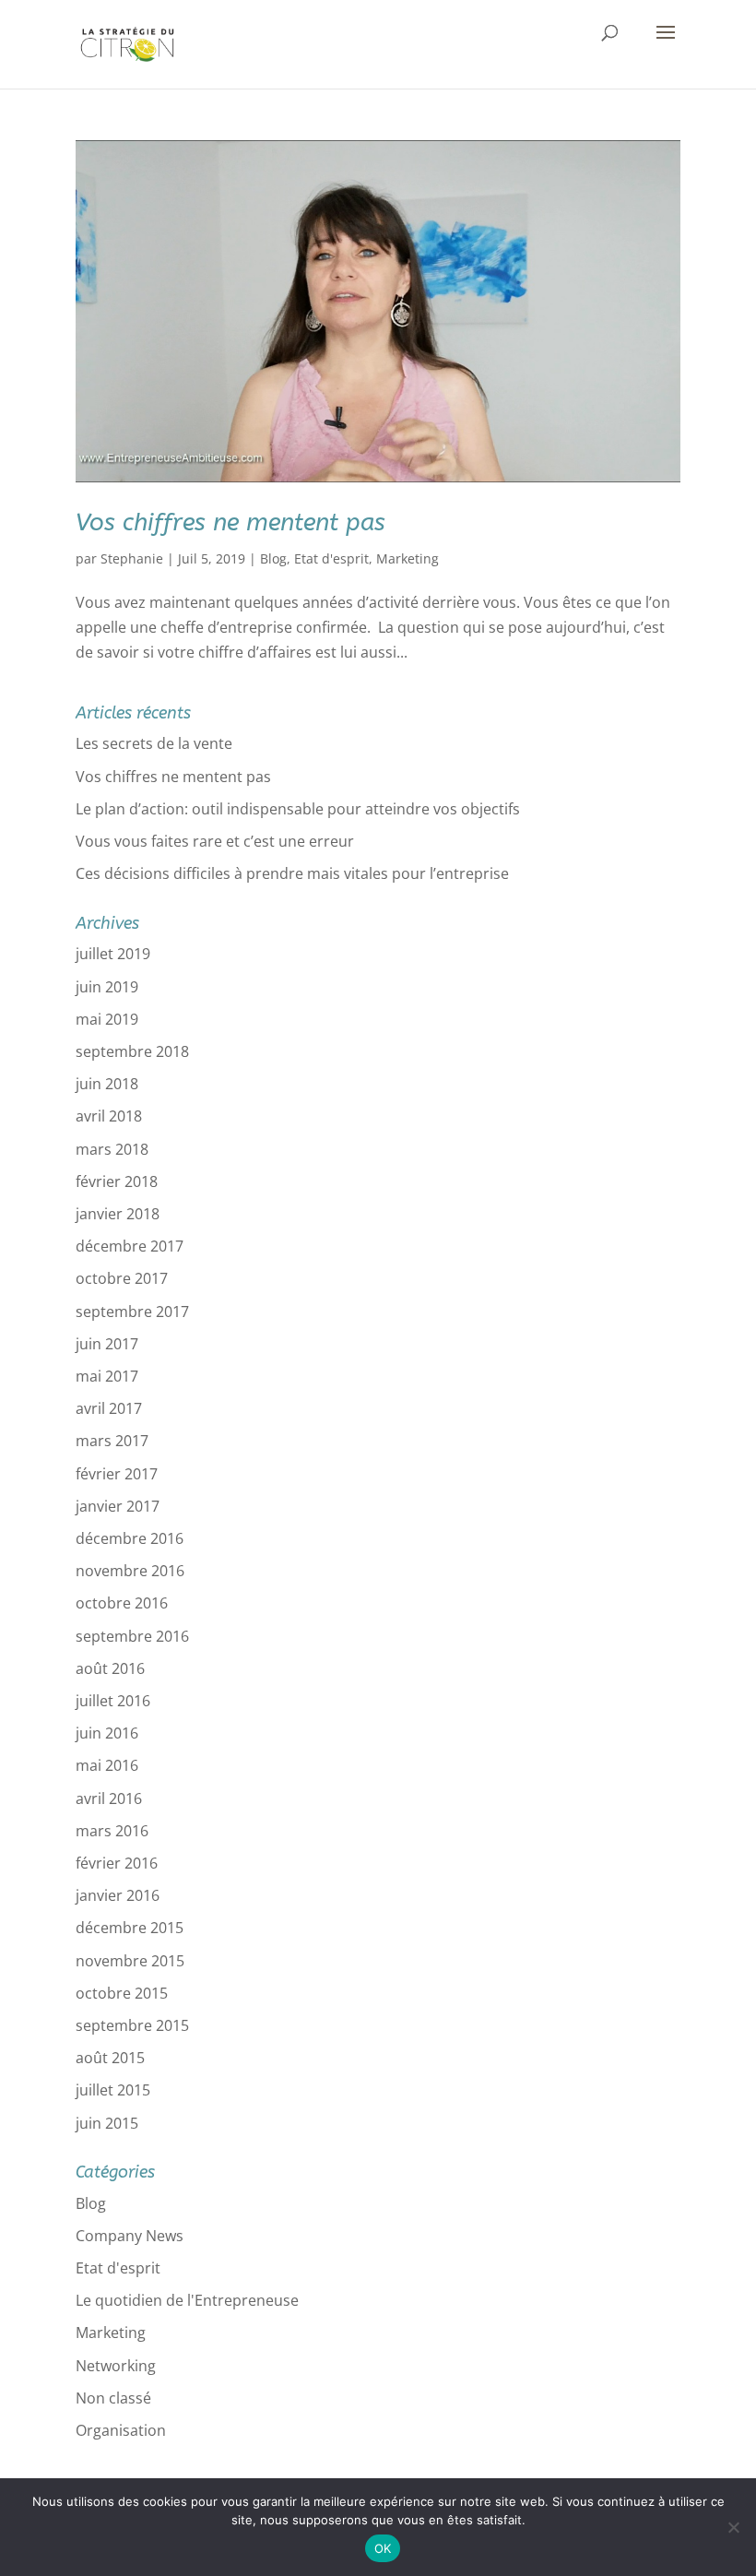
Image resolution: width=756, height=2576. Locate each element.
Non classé (113, 2398)
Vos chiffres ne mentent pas (230, 522)
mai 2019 (107, 1019)
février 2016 (117, 1863)
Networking (116, 2366)
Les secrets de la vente (154, 743)
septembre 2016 (132, 1636)
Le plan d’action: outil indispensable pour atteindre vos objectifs (298, 809)
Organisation (121, 2430)
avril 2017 (109, 1408)
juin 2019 (107, 987)
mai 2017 (107, 1376)
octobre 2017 (122, 1278)
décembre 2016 (130, 1538)
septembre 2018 (132, 1051)
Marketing (408, 558)
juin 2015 (107, 2123)
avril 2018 (109, 1116)
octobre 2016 (122, 1603)
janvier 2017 (118, 1506)
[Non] (733, 2527)
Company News (130, 2236)
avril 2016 (109, 1798)
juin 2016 (107, 1733)
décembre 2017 (130, 1246)
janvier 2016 (118, 1895)
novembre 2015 (130, 1961)
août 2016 (110, 1668)
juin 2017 (107, 1344)
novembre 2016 (130, 1571)
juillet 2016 (113, 1701)
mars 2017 (112, 1441)
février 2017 (117, 1474)
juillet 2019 (113, 954)
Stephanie (132, 558)
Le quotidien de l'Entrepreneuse (187, 2300)
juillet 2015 (113, 2090)
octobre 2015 (122, 1993)
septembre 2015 (132, 2025)
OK (383, 2548)
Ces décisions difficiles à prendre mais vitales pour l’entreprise (292, 873)
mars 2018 (112, 1149)
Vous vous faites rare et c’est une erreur (215, 841)
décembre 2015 (130, 1928)
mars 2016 (112, 1831)
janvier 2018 (118, 1214)
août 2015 (110, 2058)
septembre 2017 (132, 1312)
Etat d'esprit (331, 558)
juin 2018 (107, 1084)
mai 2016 (107, 1765)
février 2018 (117, 1181)
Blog (273, 558)
